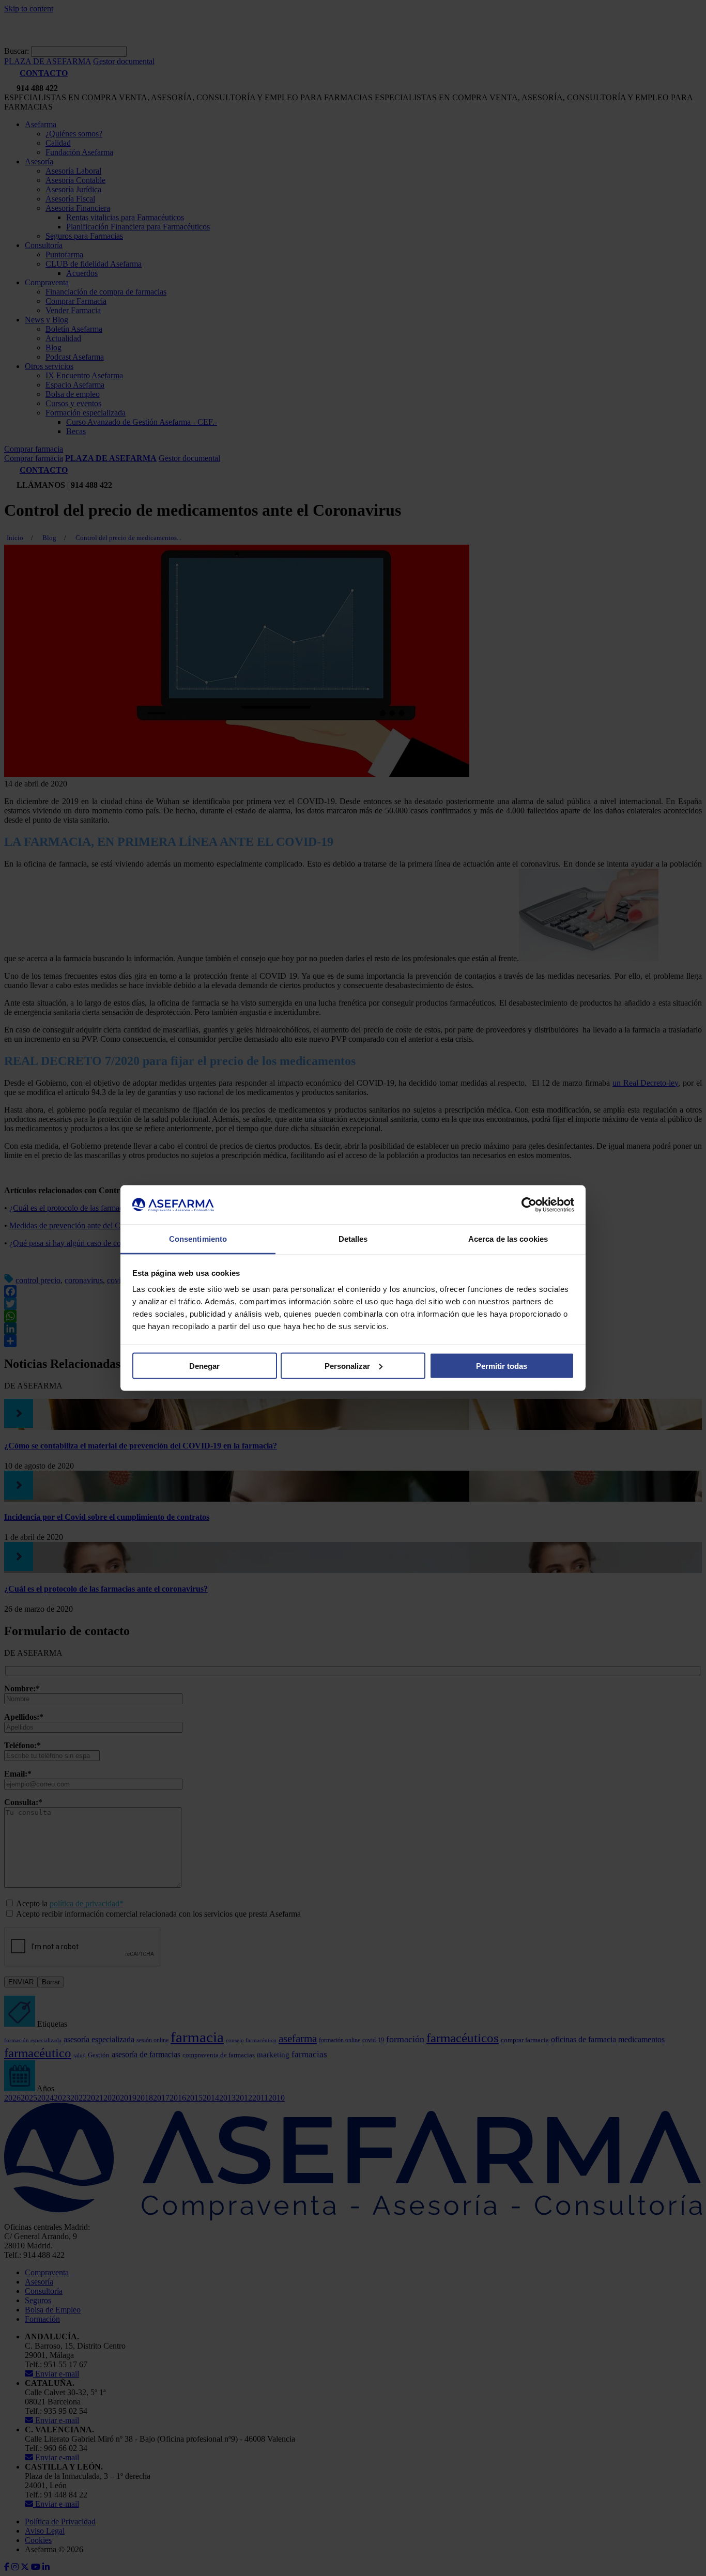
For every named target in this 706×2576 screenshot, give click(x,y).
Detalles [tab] (353, 1239)
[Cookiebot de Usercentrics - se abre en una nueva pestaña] (529, 1205)
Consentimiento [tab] (198, 1239)
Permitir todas (502, 1366)
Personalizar (347, 1366)
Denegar (204, 1366)
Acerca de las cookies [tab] (508, 1239)
